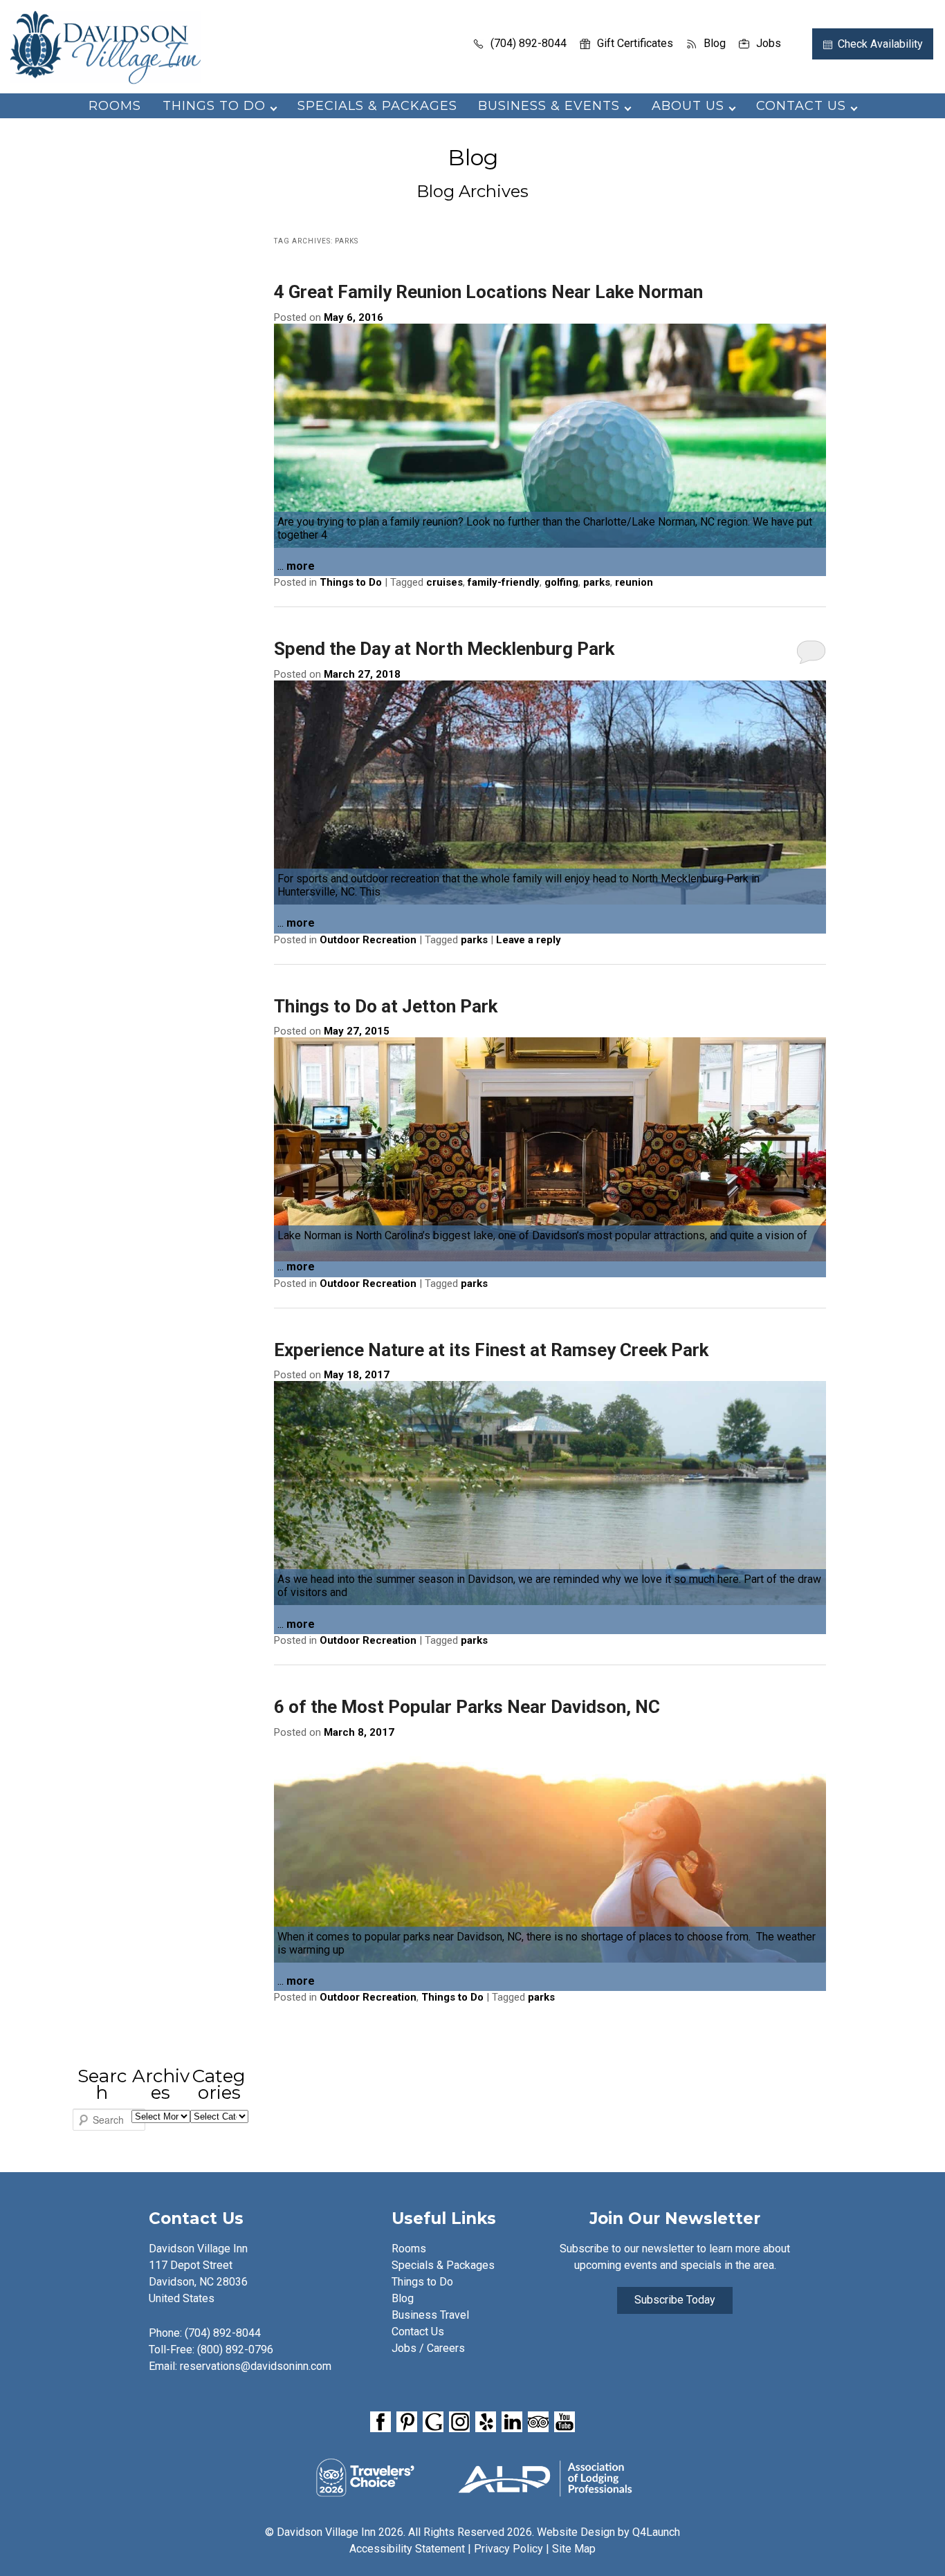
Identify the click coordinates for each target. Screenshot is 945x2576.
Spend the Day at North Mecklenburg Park (444, 649)
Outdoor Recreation (368, 940)
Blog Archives (472, 191)
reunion (634, 582)
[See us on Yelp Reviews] (486, 2422)
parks (597, 582)
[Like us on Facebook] (380, 2422)
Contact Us (418, 2332)
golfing (561, 582)
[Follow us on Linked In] (512, 2422)
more (301, 566)
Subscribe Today (675, 2300)
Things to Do (351, 582)
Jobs (769, 43)
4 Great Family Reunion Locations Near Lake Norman (488, 292)
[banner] (472, 2424)
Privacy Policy (508, 2549)
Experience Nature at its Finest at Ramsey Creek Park (491, 1350)
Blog (715, 43)
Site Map (574, 2549)
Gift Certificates (635, 43)
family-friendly (504, 582)
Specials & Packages (377, 106)
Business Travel (430, 2315)
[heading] (472, 175)
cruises (444, 582)
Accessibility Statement (407, 2549)
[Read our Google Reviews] (433, 2422)
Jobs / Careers (428, 2348)
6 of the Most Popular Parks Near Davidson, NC (467, 1707)
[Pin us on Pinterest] (407, 2422)
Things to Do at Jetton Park (386, 1006)
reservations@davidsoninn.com (256, 2366)
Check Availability (880, 44)
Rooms (115, 106)
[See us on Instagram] (459, 2422)
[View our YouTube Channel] (565, 2422)
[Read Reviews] (538, 2422)
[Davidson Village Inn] (105, 80)
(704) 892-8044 (529, 43)
